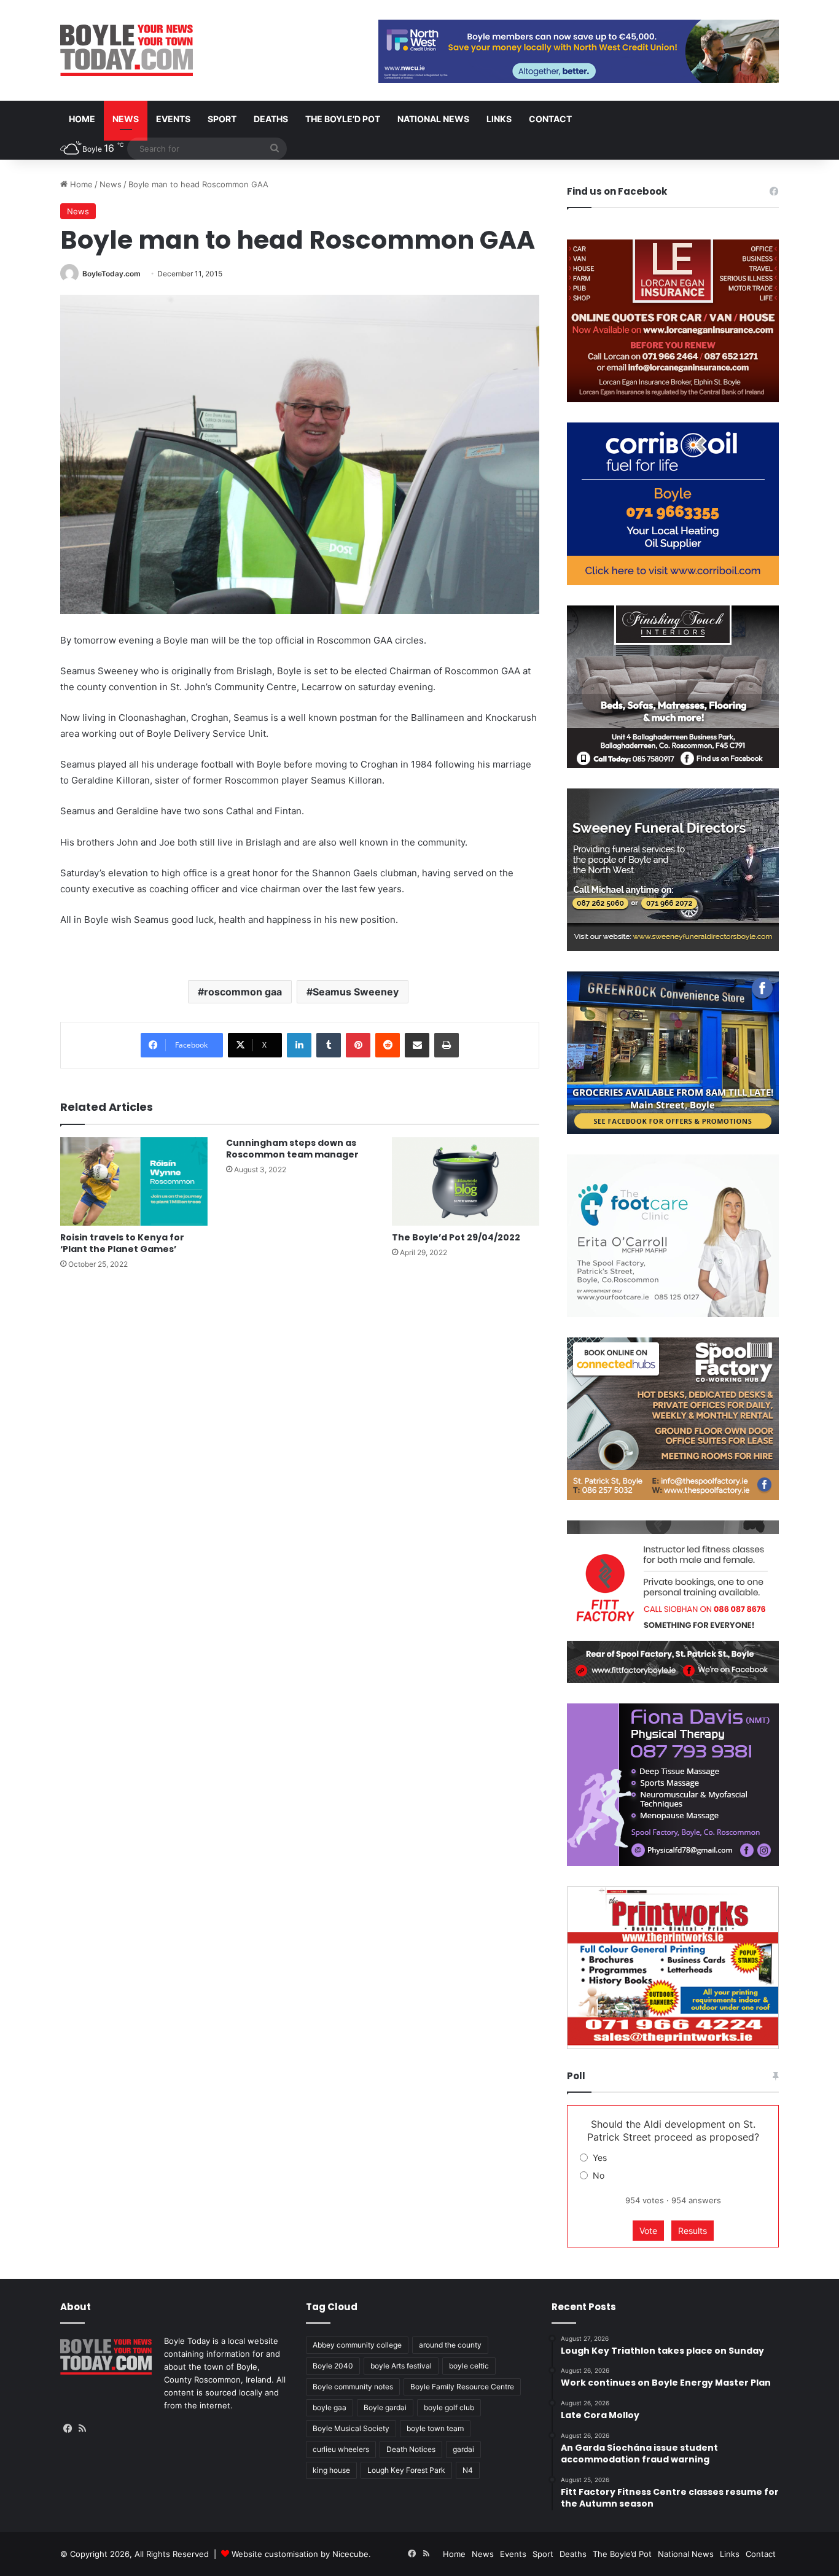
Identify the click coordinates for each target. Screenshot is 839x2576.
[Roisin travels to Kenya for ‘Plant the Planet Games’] (134, 1181)
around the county (450, 2345)
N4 (468, 2470)
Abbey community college (357, 2345)
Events (173, 119)
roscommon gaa (243, 992)
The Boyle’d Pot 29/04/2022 (456, 1237)
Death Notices (411, 2449)
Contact (550, 119)
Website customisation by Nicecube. (301, 2554)
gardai (463, 2449)
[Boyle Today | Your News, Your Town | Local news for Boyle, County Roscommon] (127, 50)
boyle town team (435, 2428)
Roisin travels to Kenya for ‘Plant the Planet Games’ (122, 1243)
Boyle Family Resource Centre (462, 2387)
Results (693, 2231)
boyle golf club (449, 2407)
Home (82, 119)
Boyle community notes (353, 2387)
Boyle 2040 (333, 2366)
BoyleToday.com (111, 274)
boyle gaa (330, 2407)
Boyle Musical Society (351, 2428)
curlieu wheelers (341, 2449)
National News (433, 119)
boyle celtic (469, 2366)
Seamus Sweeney (356, 992)
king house (331, 2470)
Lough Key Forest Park (406, 2470)
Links (499, 119)
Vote (648, 2231)
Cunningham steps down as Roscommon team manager (292, 1149)
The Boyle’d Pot (343, 119)
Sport (222, 119)
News (126, 119)
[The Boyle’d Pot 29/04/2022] (466, 1181)
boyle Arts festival (401, 2366)
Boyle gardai (385, 2407)
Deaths (271, 119)
